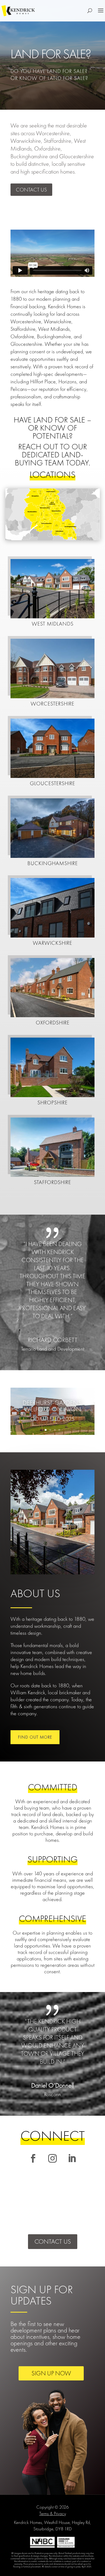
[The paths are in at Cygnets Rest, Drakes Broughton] (74, 2184)
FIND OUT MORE (35, 1737)
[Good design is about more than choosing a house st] (31, 2184)
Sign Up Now (51, 2373)
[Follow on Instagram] (52, 2158)
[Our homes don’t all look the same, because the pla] (74, 2209)
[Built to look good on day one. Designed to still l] (31, 2209)
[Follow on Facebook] (33, 2158)
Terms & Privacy (53, 2513)
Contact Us (31, 190)
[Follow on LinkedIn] (72, 2158)
